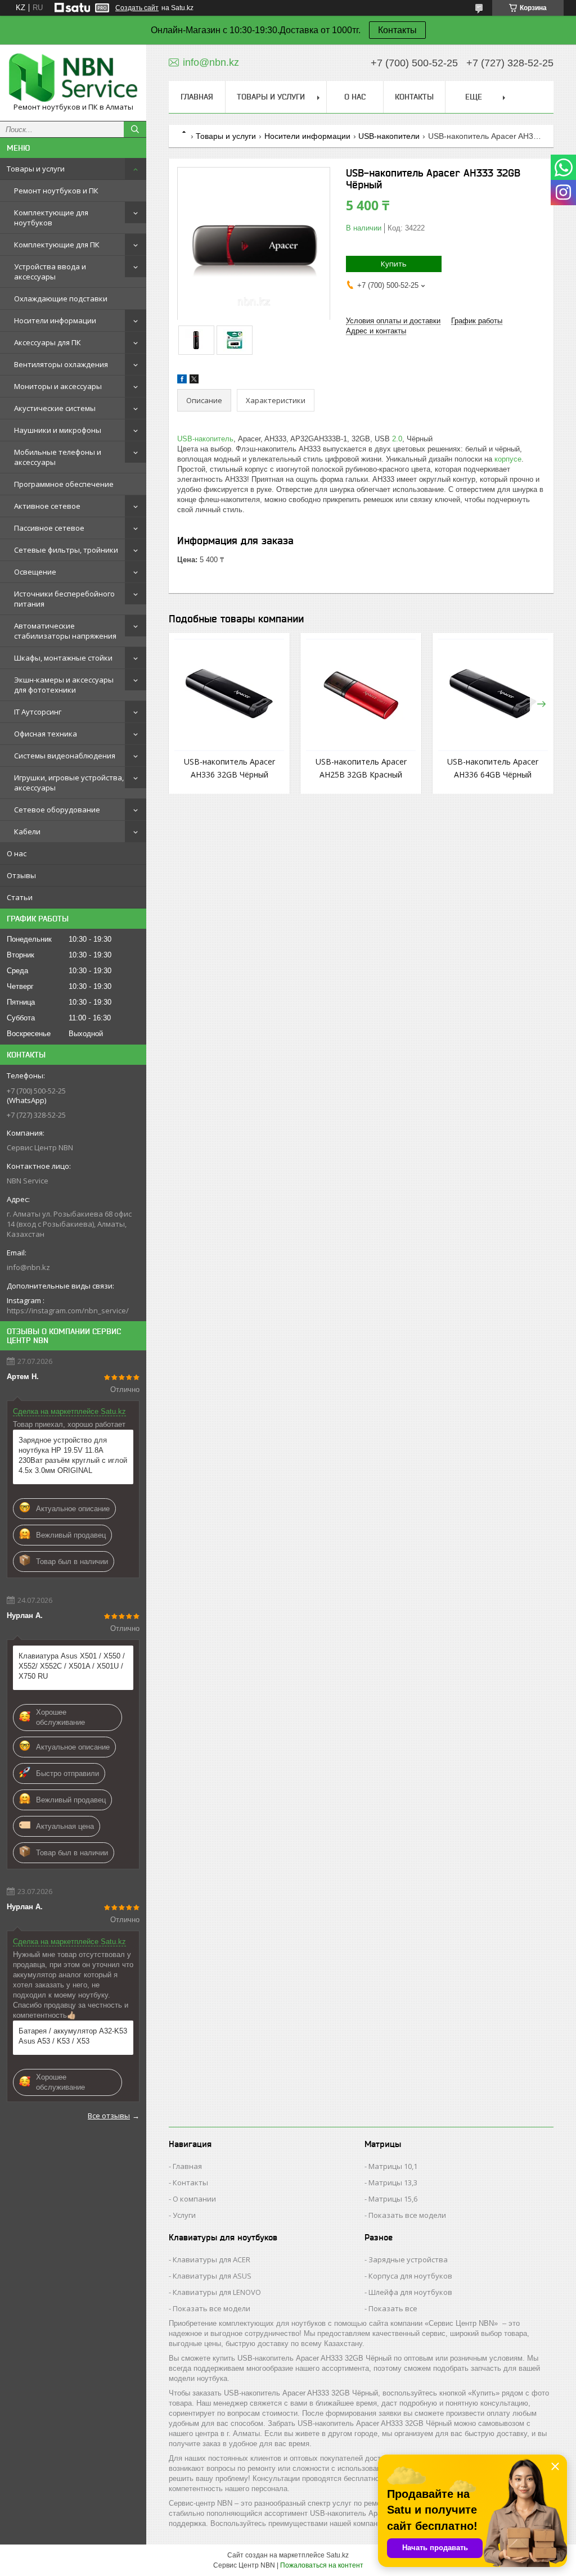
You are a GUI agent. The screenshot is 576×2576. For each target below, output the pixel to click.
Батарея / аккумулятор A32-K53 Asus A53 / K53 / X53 (73, 2036)
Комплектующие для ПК (57, 245)
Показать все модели (407, 2215)
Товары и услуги (36, 169)
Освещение (35, 572)
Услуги (184, 2215)
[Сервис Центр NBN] (73, 78)
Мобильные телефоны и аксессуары (58, 457)
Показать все (393, 2308)
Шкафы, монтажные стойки (63, 658)
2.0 (397, 439)
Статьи (20, 897)
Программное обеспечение (64, 484)
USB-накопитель (205, 439)
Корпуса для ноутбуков (410, 2276)
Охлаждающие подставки (61, 299)
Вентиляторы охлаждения (61, 364)
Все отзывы (109, 2116)
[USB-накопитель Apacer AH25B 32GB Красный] (361, 695)
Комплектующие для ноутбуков (51, 218)
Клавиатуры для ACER (211, 2259)
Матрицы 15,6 (393, 2199)
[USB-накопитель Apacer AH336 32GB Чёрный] (229, 695)
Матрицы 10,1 (393, 2166)
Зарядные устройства (408, 2259)
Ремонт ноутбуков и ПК (56, 191)
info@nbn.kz (28, 1267)
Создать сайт (137, 8)
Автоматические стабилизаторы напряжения (65, 631)
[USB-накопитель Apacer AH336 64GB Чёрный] (493, 695)
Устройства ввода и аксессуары (50, 272)
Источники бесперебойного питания (64, 599)
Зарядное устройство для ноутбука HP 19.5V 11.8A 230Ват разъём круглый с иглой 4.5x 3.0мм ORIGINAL (73, 1455)
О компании (194, 2199)
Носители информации (55, 320)
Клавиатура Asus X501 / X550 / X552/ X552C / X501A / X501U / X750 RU (72, 1666)
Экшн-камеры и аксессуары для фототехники (64, 685)
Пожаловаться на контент (322, 2565)
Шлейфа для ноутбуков (410, 2292)
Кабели (27, 831)
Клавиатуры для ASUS (212, 2276)
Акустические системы (55, 408)
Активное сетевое (47, 506)
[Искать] (135, 129)
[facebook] (182, 381)
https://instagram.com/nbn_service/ (68, 1310)
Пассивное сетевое (49, 528)
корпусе (508, 459)
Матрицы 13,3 (393, 2182)
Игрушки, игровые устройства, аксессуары (69, 783)
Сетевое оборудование (57, 810)
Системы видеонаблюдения (65, 756)
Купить (394, 264)
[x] (194, 381)
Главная (197, 97)
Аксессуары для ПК (48, 342)
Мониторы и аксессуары (58, 386)
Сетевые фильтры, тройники (66, 550)
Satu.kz (337, 2555)
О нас (17, 853)
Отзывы (21, 875)
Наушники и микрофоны (58, 430)
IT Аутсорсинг (38, 712)
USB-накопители (389, 136)
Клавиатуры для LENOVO (217, 2292)
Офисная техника (46, 734)
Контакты (397, 30)
